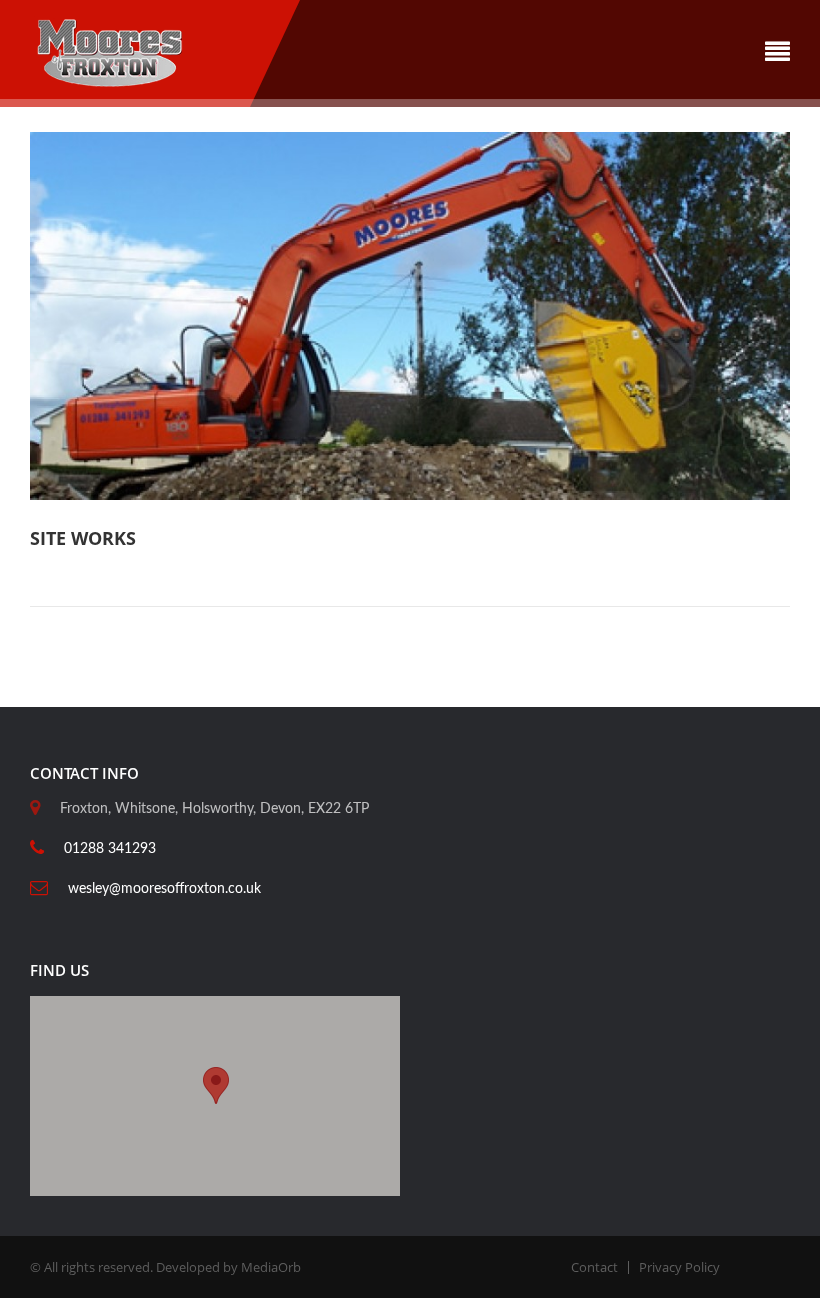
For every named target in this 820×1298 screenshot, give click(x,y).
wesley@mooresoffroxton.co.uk (164, 889)
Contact (594, 1267)
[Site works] (410, 315)
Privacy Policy (679, 1267)
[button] (216, 1085)
